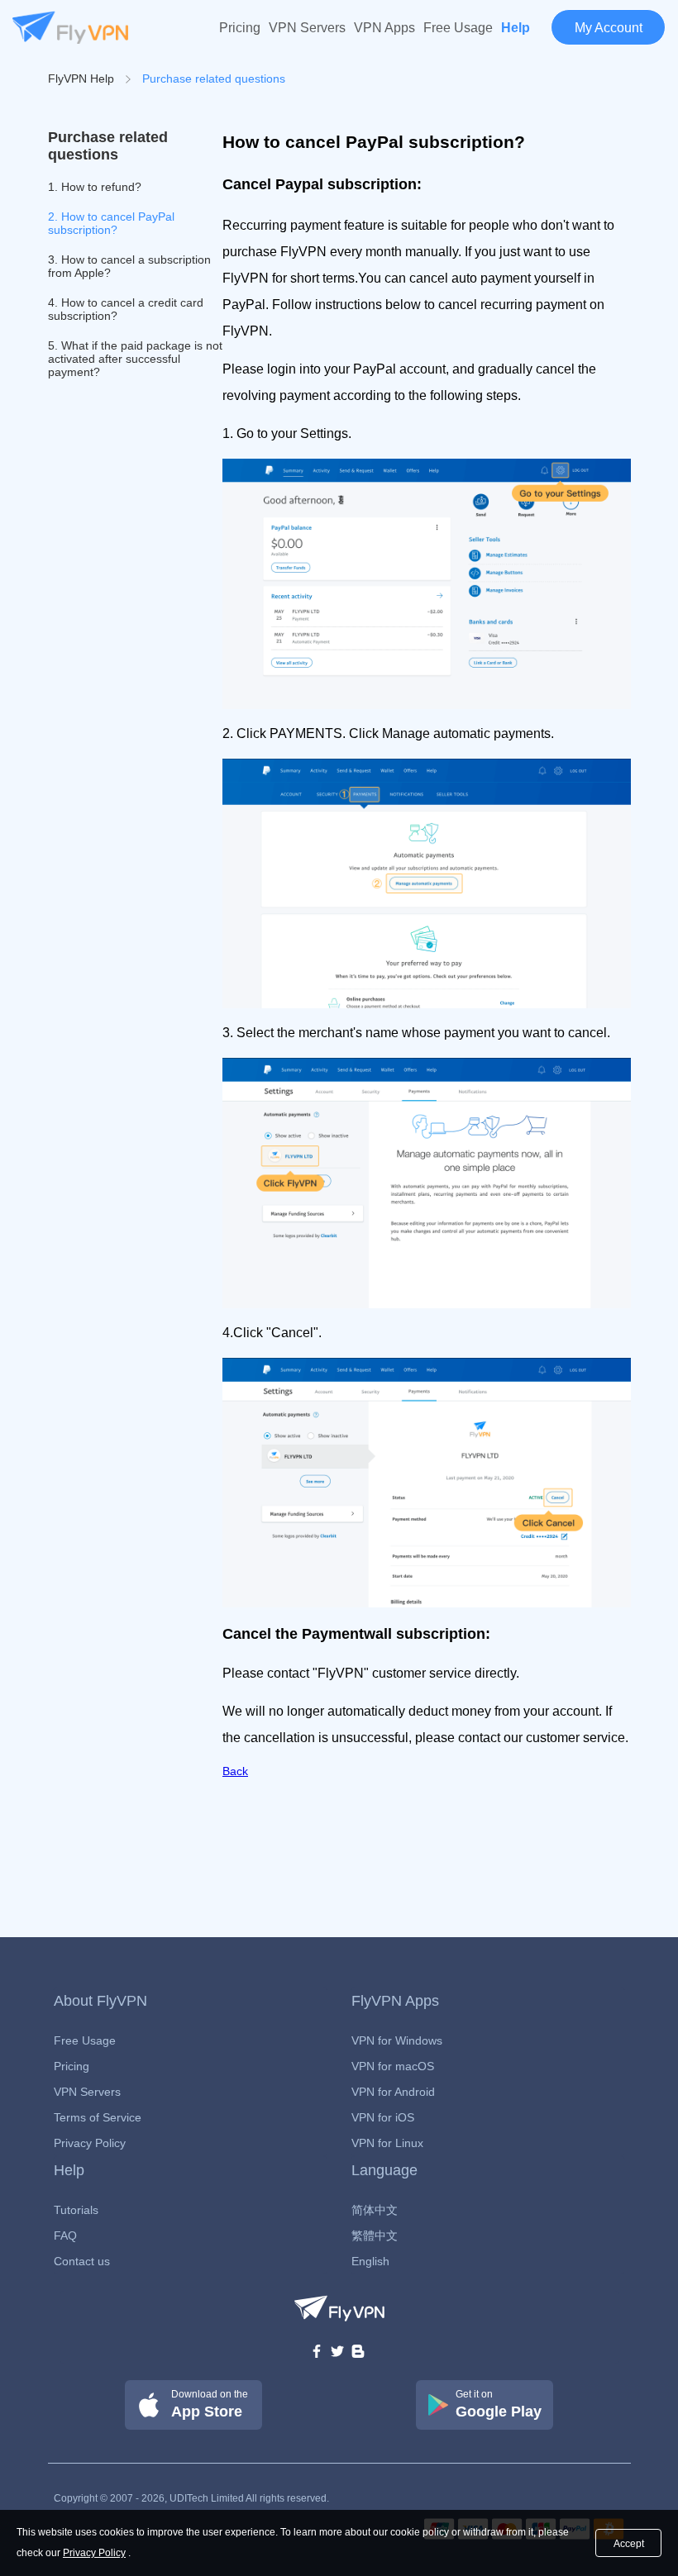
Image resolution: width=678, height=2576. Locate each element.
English (370, 2261)
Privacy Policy (90, 2143)
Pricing (240, 28)
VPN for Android (393, 2092)
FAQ (65, 2236)
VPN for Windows (397, 2040)
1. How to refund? (95, 187)
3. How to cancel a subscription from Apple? (129, 266)
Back (235, 1771)
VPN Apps (384, 28)
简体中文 (375, 2210)
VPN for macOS (393, 2066)
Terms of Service (98, 2117)
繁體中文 (375, 2236)
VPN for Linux (387, 2143)
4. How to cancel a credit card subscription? (126, 309)
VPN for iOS (383, 2117)
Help (516, 28)
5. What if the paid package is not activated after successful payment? (135, 359)
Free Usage (458, 28)
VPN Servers (307, 28)
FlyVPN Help (81, 79)
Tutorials (76, 2210)
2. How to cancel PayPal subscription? (111, 223)
